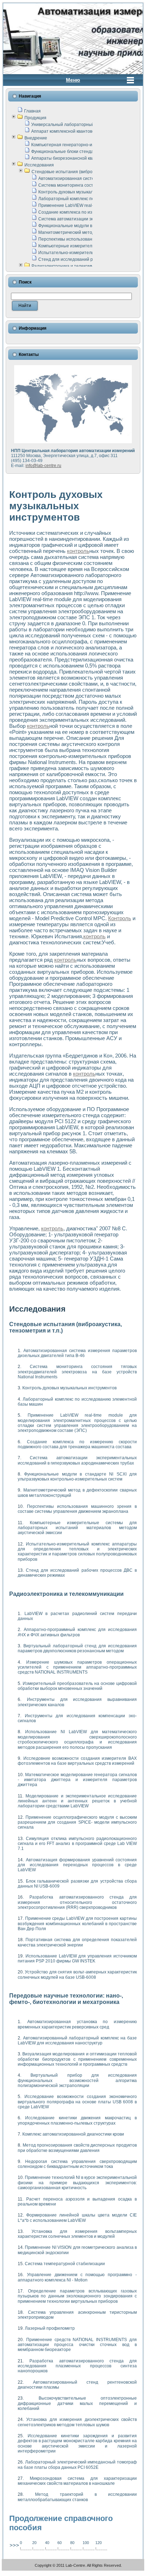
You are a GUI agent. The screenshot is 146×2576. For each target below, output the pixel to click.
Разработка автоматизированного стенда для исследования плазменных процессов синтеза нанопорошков (77, 2366)
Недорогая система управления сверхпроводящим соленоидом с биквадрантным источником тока (77, 2164)
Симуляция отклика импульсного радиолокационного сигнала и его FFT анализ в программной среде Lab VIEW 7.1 (77, 1844)
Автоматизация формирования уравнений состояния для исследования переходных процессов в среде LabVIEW (77, 1865)
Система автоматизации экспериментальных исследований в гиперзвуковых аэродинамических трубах (77, 1460)
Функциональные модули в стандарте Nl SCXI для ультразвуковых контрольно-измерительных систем (77, 1477)
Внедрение (36, 138)
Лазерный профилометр (50, 2328)
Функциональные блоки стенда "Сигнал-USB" (77, 152)
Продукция (35, 118)
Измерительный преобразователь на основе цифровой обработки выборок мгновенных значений (77, 1686)
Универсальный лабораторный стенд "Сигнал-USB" (83, 125)
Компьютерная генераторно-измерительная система (85, 145)
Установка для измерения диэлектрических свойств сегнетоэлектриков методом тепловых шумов (77, 2422)
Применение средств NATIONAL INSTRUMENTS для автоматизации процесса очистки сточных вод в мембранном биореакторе (77, 2345)
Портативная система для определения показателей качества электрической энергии (77, 1942)
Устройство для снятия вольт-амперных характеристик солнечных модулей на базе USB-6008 (77, 1974)
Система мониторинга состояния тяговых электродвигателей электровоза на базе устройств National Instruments (77, 1372)
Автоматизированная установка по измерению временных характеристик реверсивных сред (77, 2024)
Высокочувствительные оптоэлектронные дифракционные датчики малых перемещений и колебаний (77, 2403)
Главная (32, 111)
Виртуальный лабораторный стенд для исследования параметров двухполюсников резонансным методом (77, 1648)
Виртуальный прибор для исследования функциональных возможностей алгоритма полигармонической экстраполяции (77, 2080)
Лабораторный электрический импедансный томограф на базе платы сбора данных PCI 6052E (77, 2465)
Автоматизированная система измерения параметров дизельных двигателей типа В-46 (77, 1353)
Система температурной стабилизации (65, 2264)
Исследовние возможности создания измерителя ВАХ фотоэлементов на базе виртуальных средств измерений (77, 1761)
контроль (78, 551)
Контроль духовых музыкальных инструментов (85, 192)
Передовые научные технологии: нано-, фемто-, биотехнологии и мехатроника (66, 1999)
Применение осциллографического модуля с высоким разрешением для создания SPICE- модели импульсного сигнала (77, 1822)
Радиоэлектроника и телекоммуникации (72, 266)
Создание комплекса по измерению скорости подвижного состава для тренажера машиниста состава (77, 1444)
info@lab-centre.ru (43, 466)
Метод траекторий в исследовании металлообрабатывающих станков (77, 2497)
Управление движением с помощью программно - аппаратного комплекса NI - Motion (77, 2277)
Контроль (120, 918)
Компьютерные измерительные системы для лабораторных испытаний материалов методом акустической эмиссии (77, 1528)
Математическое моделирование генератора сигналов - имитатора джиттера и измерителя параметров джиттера (77, 1780)
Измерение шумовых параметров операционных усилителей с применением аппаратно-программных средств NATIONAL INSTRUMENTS (77, 1667)
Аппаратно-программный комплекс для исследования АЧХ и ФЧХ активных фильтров (77, 1632)
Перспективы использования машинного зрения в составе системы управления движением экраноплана (77, 1509)
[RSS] (9, 2566)
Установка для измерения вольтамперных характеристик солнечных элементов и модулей (77, 2234)
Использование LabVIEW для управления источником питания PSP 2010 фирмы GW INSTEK (77, 1959)
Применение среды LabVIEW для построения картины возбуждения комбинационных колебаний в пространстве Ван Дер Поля (77, 1924)
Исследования (39, 165)
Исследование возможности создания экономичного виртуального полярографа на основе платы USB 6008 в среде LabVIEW (77, 2102)
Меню (73, 80)
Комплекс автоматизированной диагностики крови (73, 2134)
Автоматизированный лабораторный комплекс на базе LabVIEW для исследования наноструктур (77, 2041)
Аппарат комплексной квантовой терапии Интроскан (85, 131)
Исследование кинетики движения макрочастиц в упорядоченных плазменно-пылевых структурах (77, 2120)
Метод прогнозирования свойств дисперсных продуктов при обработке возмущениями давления (77, 2148)
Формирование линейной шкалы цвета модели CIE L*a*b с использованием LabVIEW (77, 2218)
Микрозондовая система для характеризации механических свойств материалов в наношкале (77, 2481)
